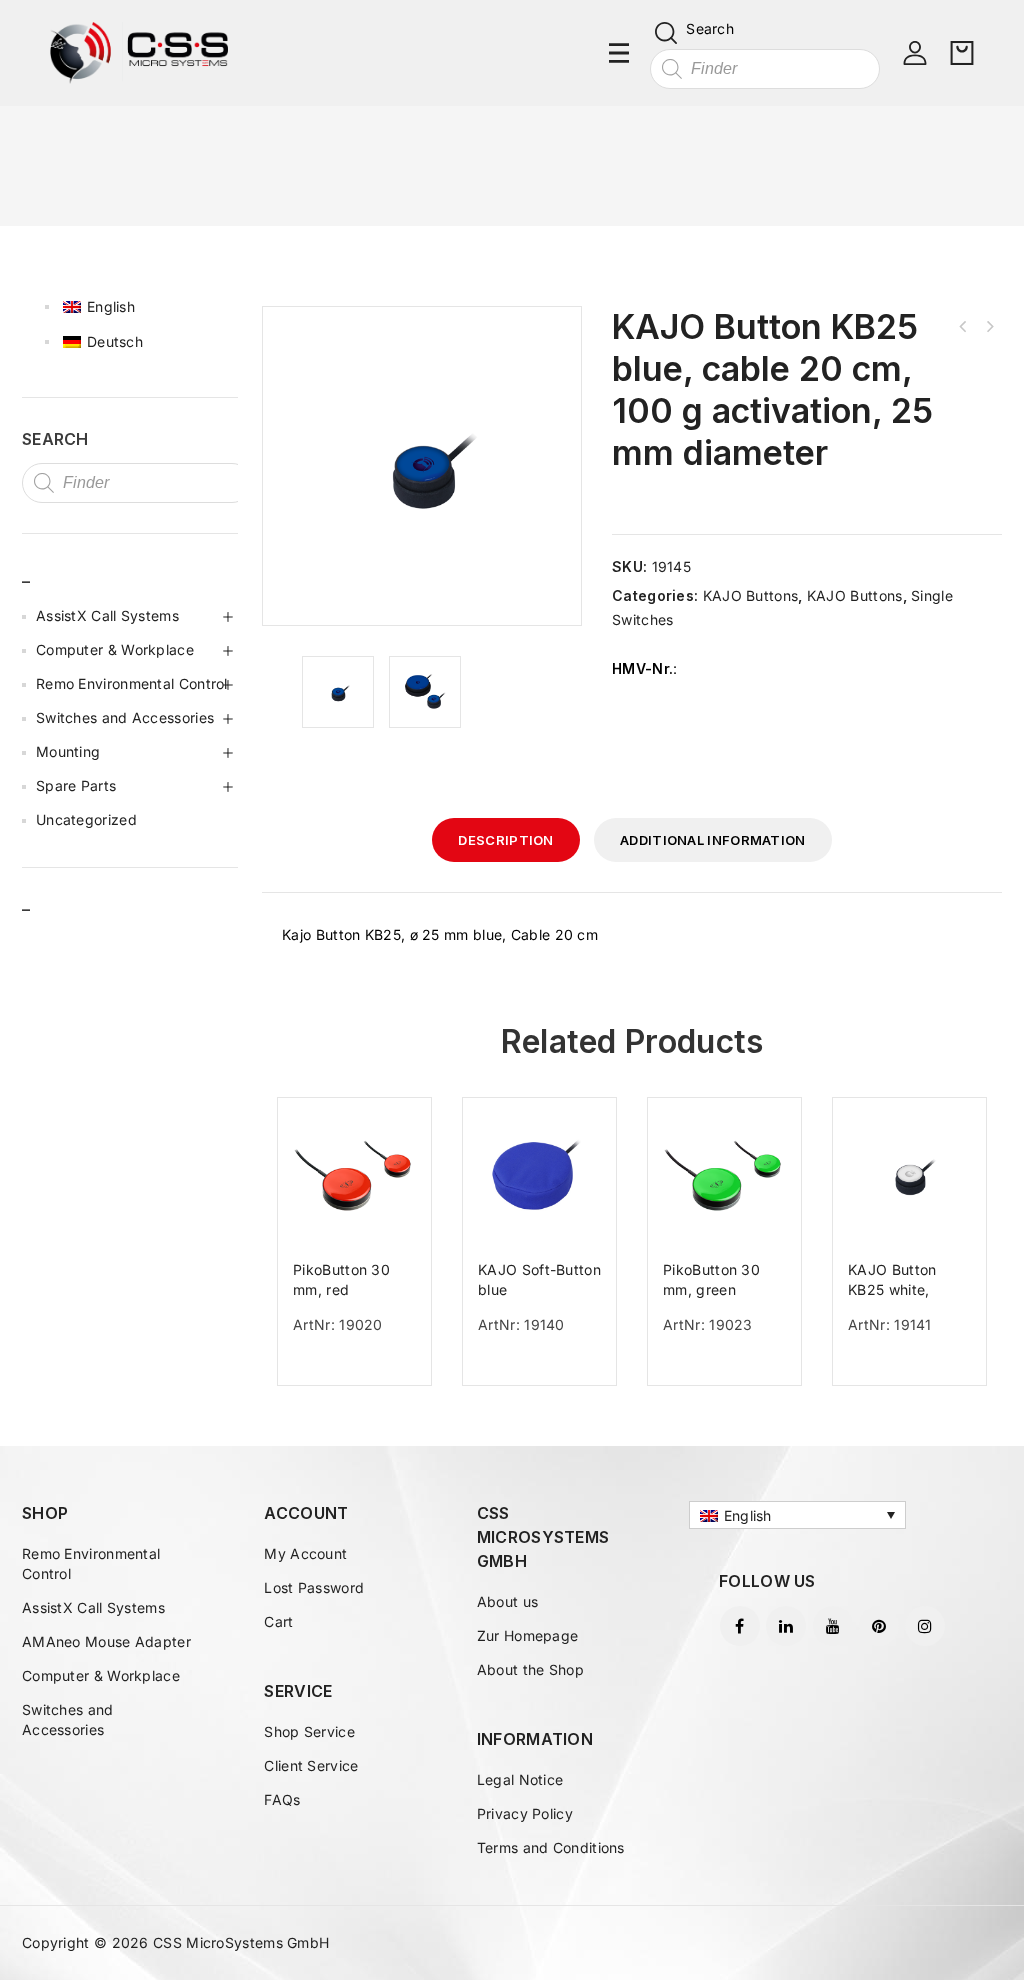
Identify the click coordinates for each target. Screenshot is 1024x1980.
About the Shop (530, 1669)
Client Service (311, 1765)
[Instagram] (925, 1626)
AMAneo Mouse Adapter (106, 1641)
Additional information (713, 840)
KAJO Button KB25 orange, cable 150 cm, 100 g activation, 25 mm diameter (989, 327)
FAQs (282, 1799)
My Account (305, 1553)
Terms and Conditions (551, 1847)
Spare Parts (76, 785)
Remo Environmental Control (132, 683)
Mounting (68, 751)
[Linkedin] (786, 1626)
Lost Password (314, 1587)
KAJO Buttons (751, 595)
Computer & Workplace (115, 649)
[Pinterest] (879, 1626)
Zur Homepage (528, 1635)
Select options (362, 1367)
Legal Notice (520, 1779)
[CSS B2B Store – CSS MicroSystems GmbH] (139, 51)
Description (505, 840)
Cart (278, 1621)
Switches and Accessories (125, 717)
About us (507, 1601)
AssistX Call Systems (107, 615)
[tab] (505, 840)
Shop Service (309, 1731)
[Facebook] (740, 1626)
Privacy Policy (525, 1813)
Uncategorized (86, 819)
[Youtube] (833, 1626)
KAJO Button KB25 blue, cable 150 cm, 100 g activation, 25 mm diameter (963, 327)
